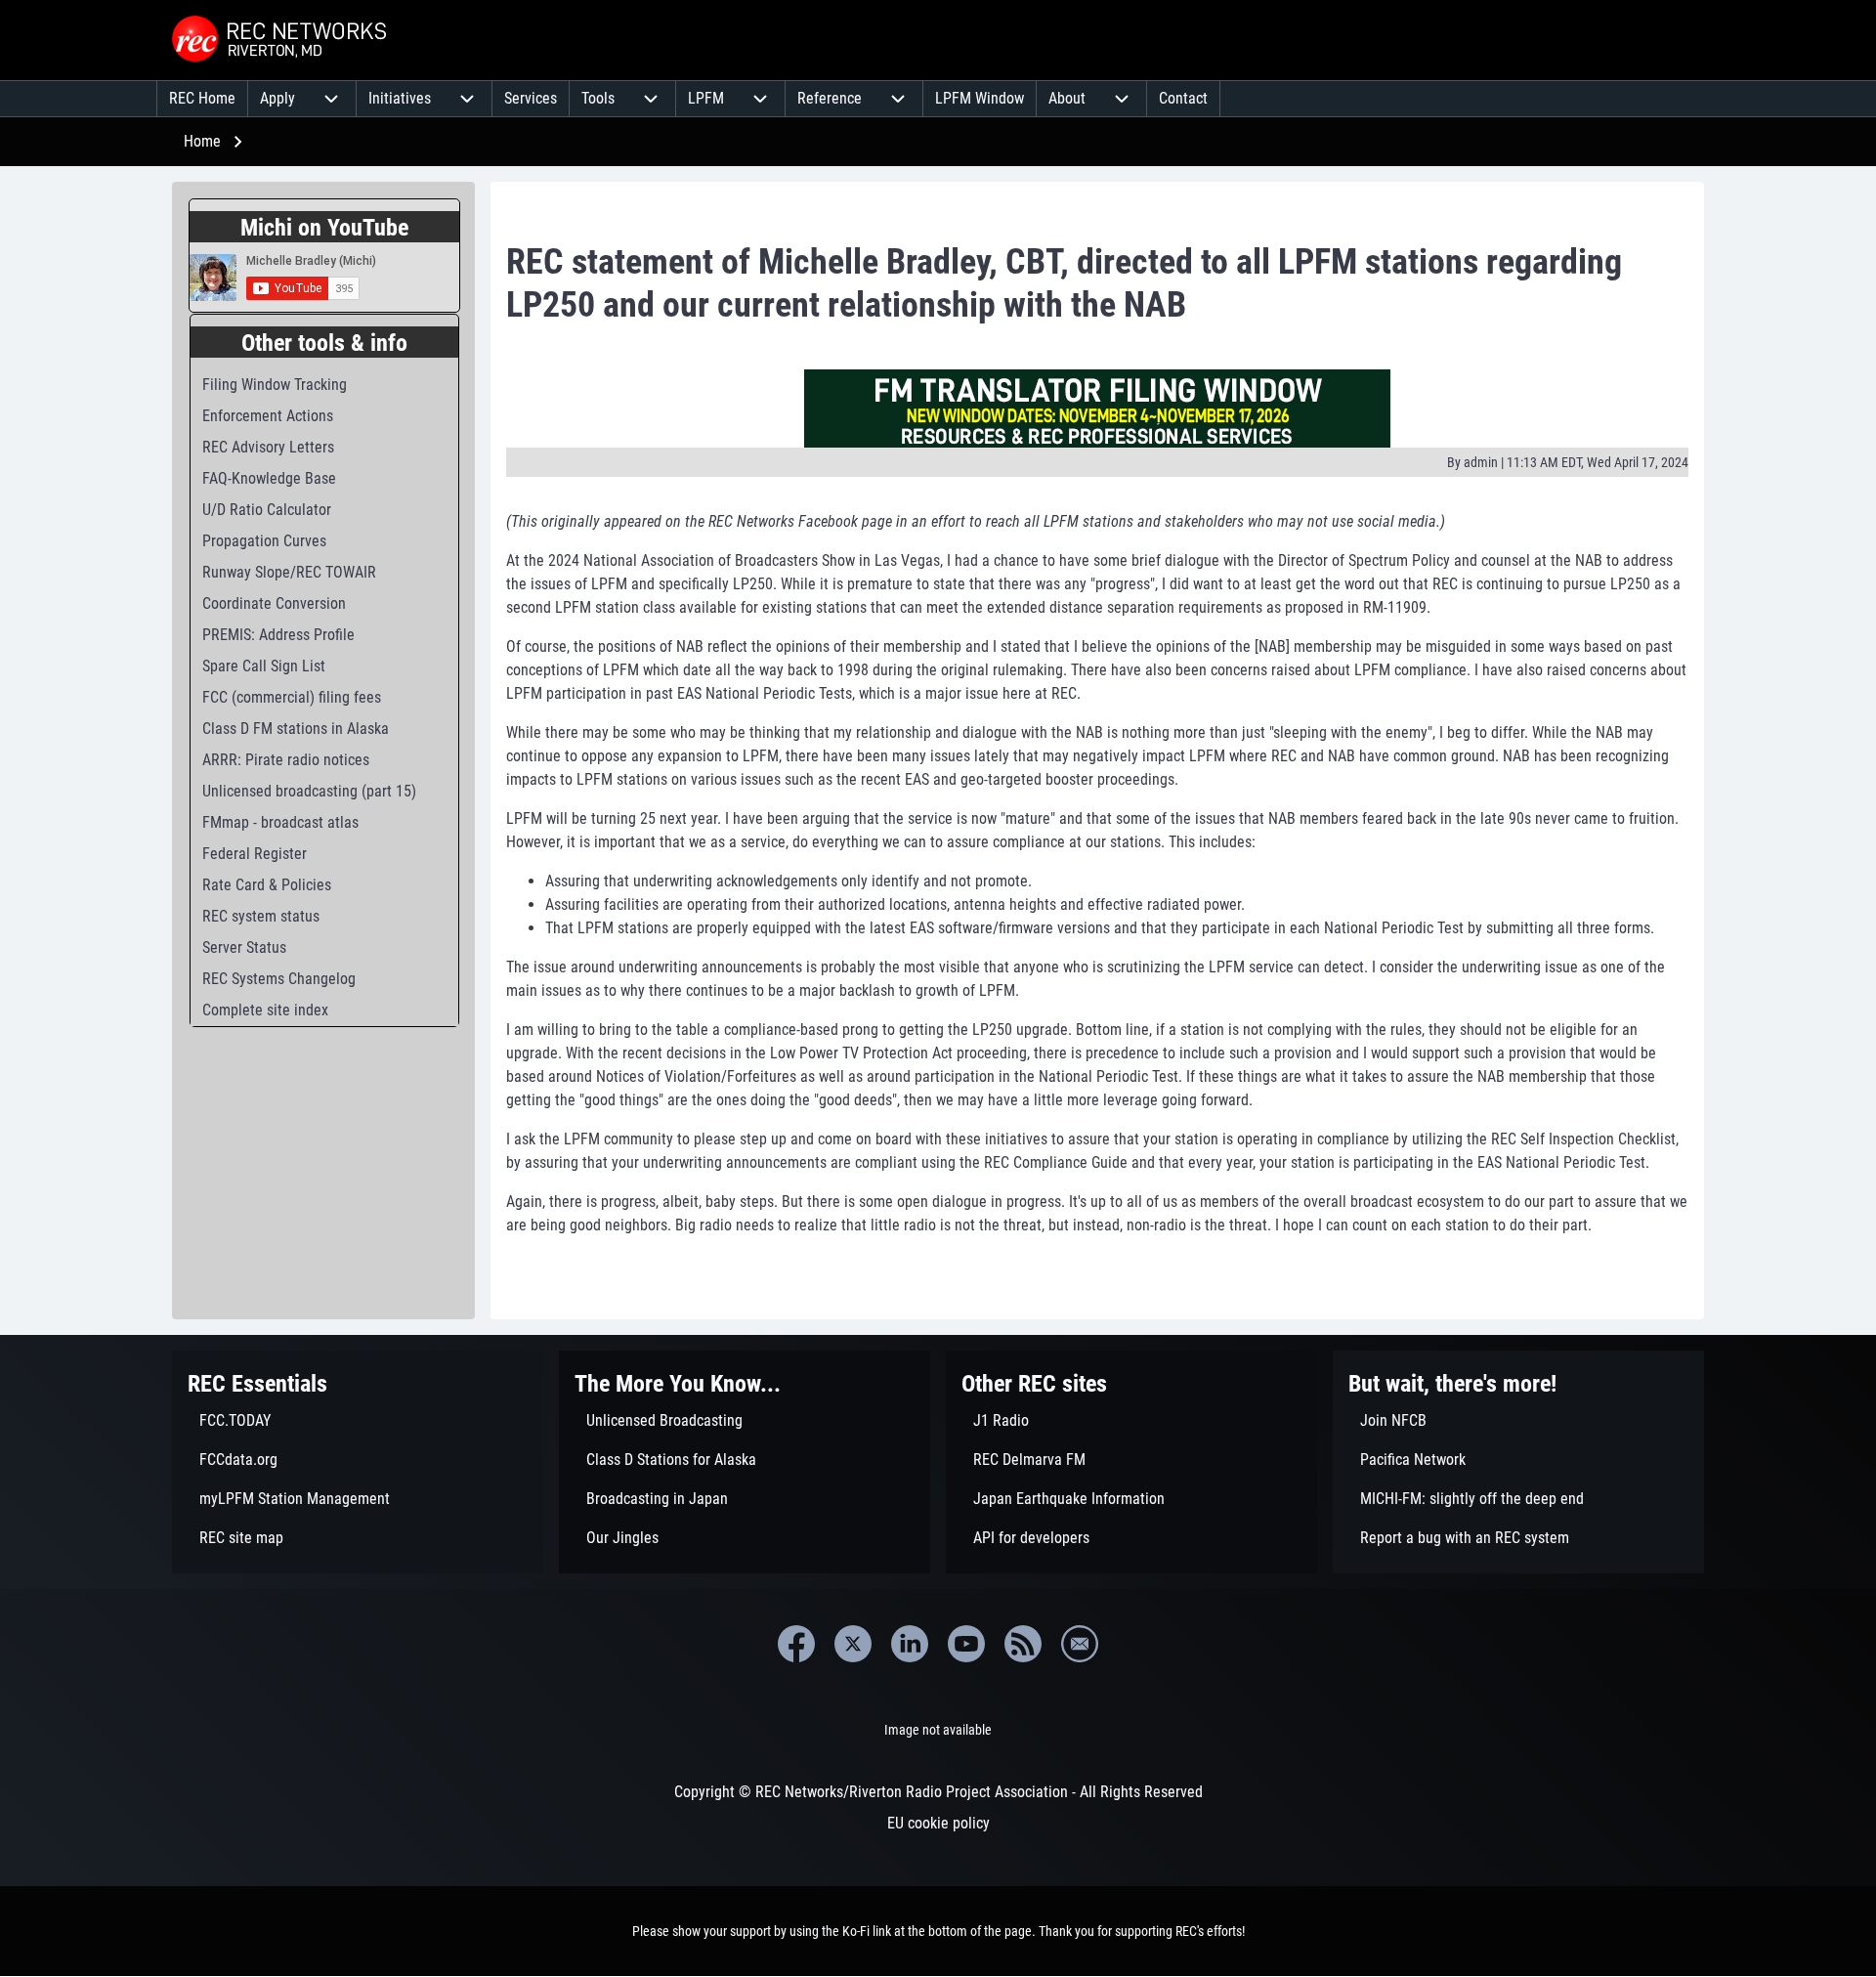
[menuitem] (202, 99)
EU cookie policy (938, 1823)
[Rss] (1023, 1644)
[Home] (281, 40)
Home (202, 141)
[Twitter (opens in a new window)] (853, 1644)
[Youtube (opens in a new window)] (966, 1644)
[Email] (1080, 1644)
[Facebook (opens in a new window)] (796, 1644)
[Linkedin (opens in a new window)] (910, 1644)
